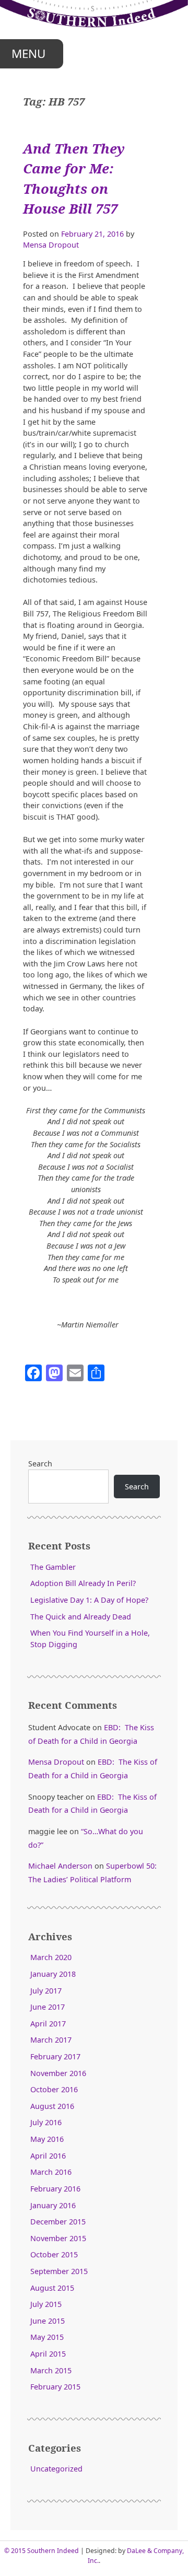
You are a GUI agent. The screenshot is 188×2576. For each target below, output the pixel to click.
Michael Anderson (60, 1866)
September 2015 (59, 2271)
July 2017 (46, 1991)
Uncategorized (56, 2469)
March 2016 (51, 2172)
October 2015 (54, 2254)
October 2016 (54, 2089)
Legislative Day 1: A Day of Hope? (89, 1600)
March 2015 (51, 2370)
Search (40, 1464)
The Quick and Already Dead (81, 1617)
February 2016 (55, 2189)
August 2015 (52, 2288)
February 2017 (55, 2056)
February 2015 (55, 2387)
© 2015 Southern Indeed (42, 2551)
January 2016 (53, 2205)
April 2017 (48, 2024)
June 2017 (48, 2007)
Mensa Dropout (51, 245)
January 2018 (53, 1974)
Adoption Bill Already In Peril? (83, 1583)
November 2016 (58, 2073)
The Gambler (53, 1567)
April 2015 (48, 2354)
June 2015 (48, 2321)
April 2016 (48, 2156)
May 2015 (47, 2337)
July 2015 (46, 2304)
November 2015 (58, 2238)
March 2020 (51, 1957)
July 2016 (46, 2122)
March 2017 (51, 2040)
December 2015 (58, 2222)
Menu (28, 54)
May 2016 (47, 2139)
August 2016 (52, 2106)
